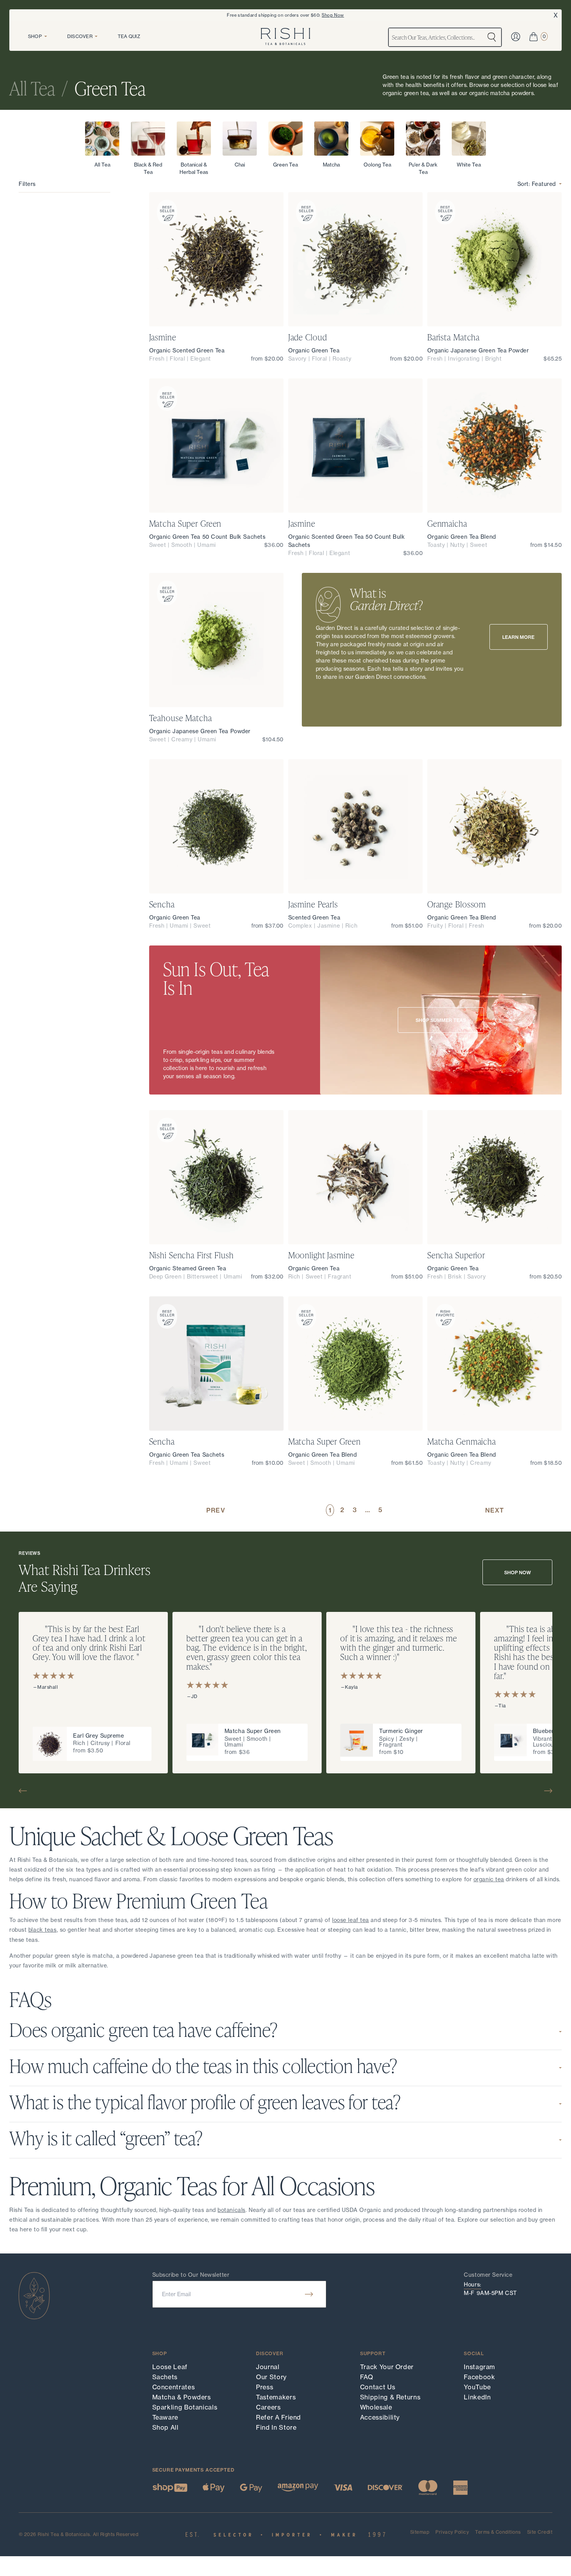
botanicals (232, 2210)
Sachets (165, 2377)
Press (265, 2387)
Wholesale (376, 2407)
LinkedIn (477, 2397)
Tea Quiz (129, 36)
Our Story (271, 2377)
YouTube (477, 2387)
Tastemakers (276, 2397)
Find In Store (276, 2427)
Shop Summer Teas (441, 1020)
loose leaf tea (351, 1920)
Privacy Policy (452, 2532)
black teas (43, 1930)
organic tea (489, 1879)
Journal (268, 2367)
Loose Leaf (170, 2367)
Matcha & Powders (182, 2397)
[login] (516, 37)
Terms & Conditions (498, 2532)
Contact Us (378, 2387)
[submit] (309, 2294)
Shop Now (333, 15)
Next (495, 1510)
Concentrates (174, 2387)
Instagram (480, 2367)
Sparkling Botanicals (185, 2407)
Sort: (537, 184)
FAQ (367, 2377)
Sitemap (420, 2532)
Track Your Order (387, 2367)
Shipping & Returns (390, 2397)
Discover (80, 36)
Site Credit (540, 2532)
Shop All (165, 2427)
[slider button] (26, 1791)
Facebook (479, 2377)
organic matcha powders (501, 93)
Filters (27, 184)
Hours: (472, 2285)
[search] (492, 37)
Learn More (518, 637)
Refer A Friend (279, 2417)
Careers (268, 2407)
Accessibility (380, 2417)
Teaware (165, 2417)
